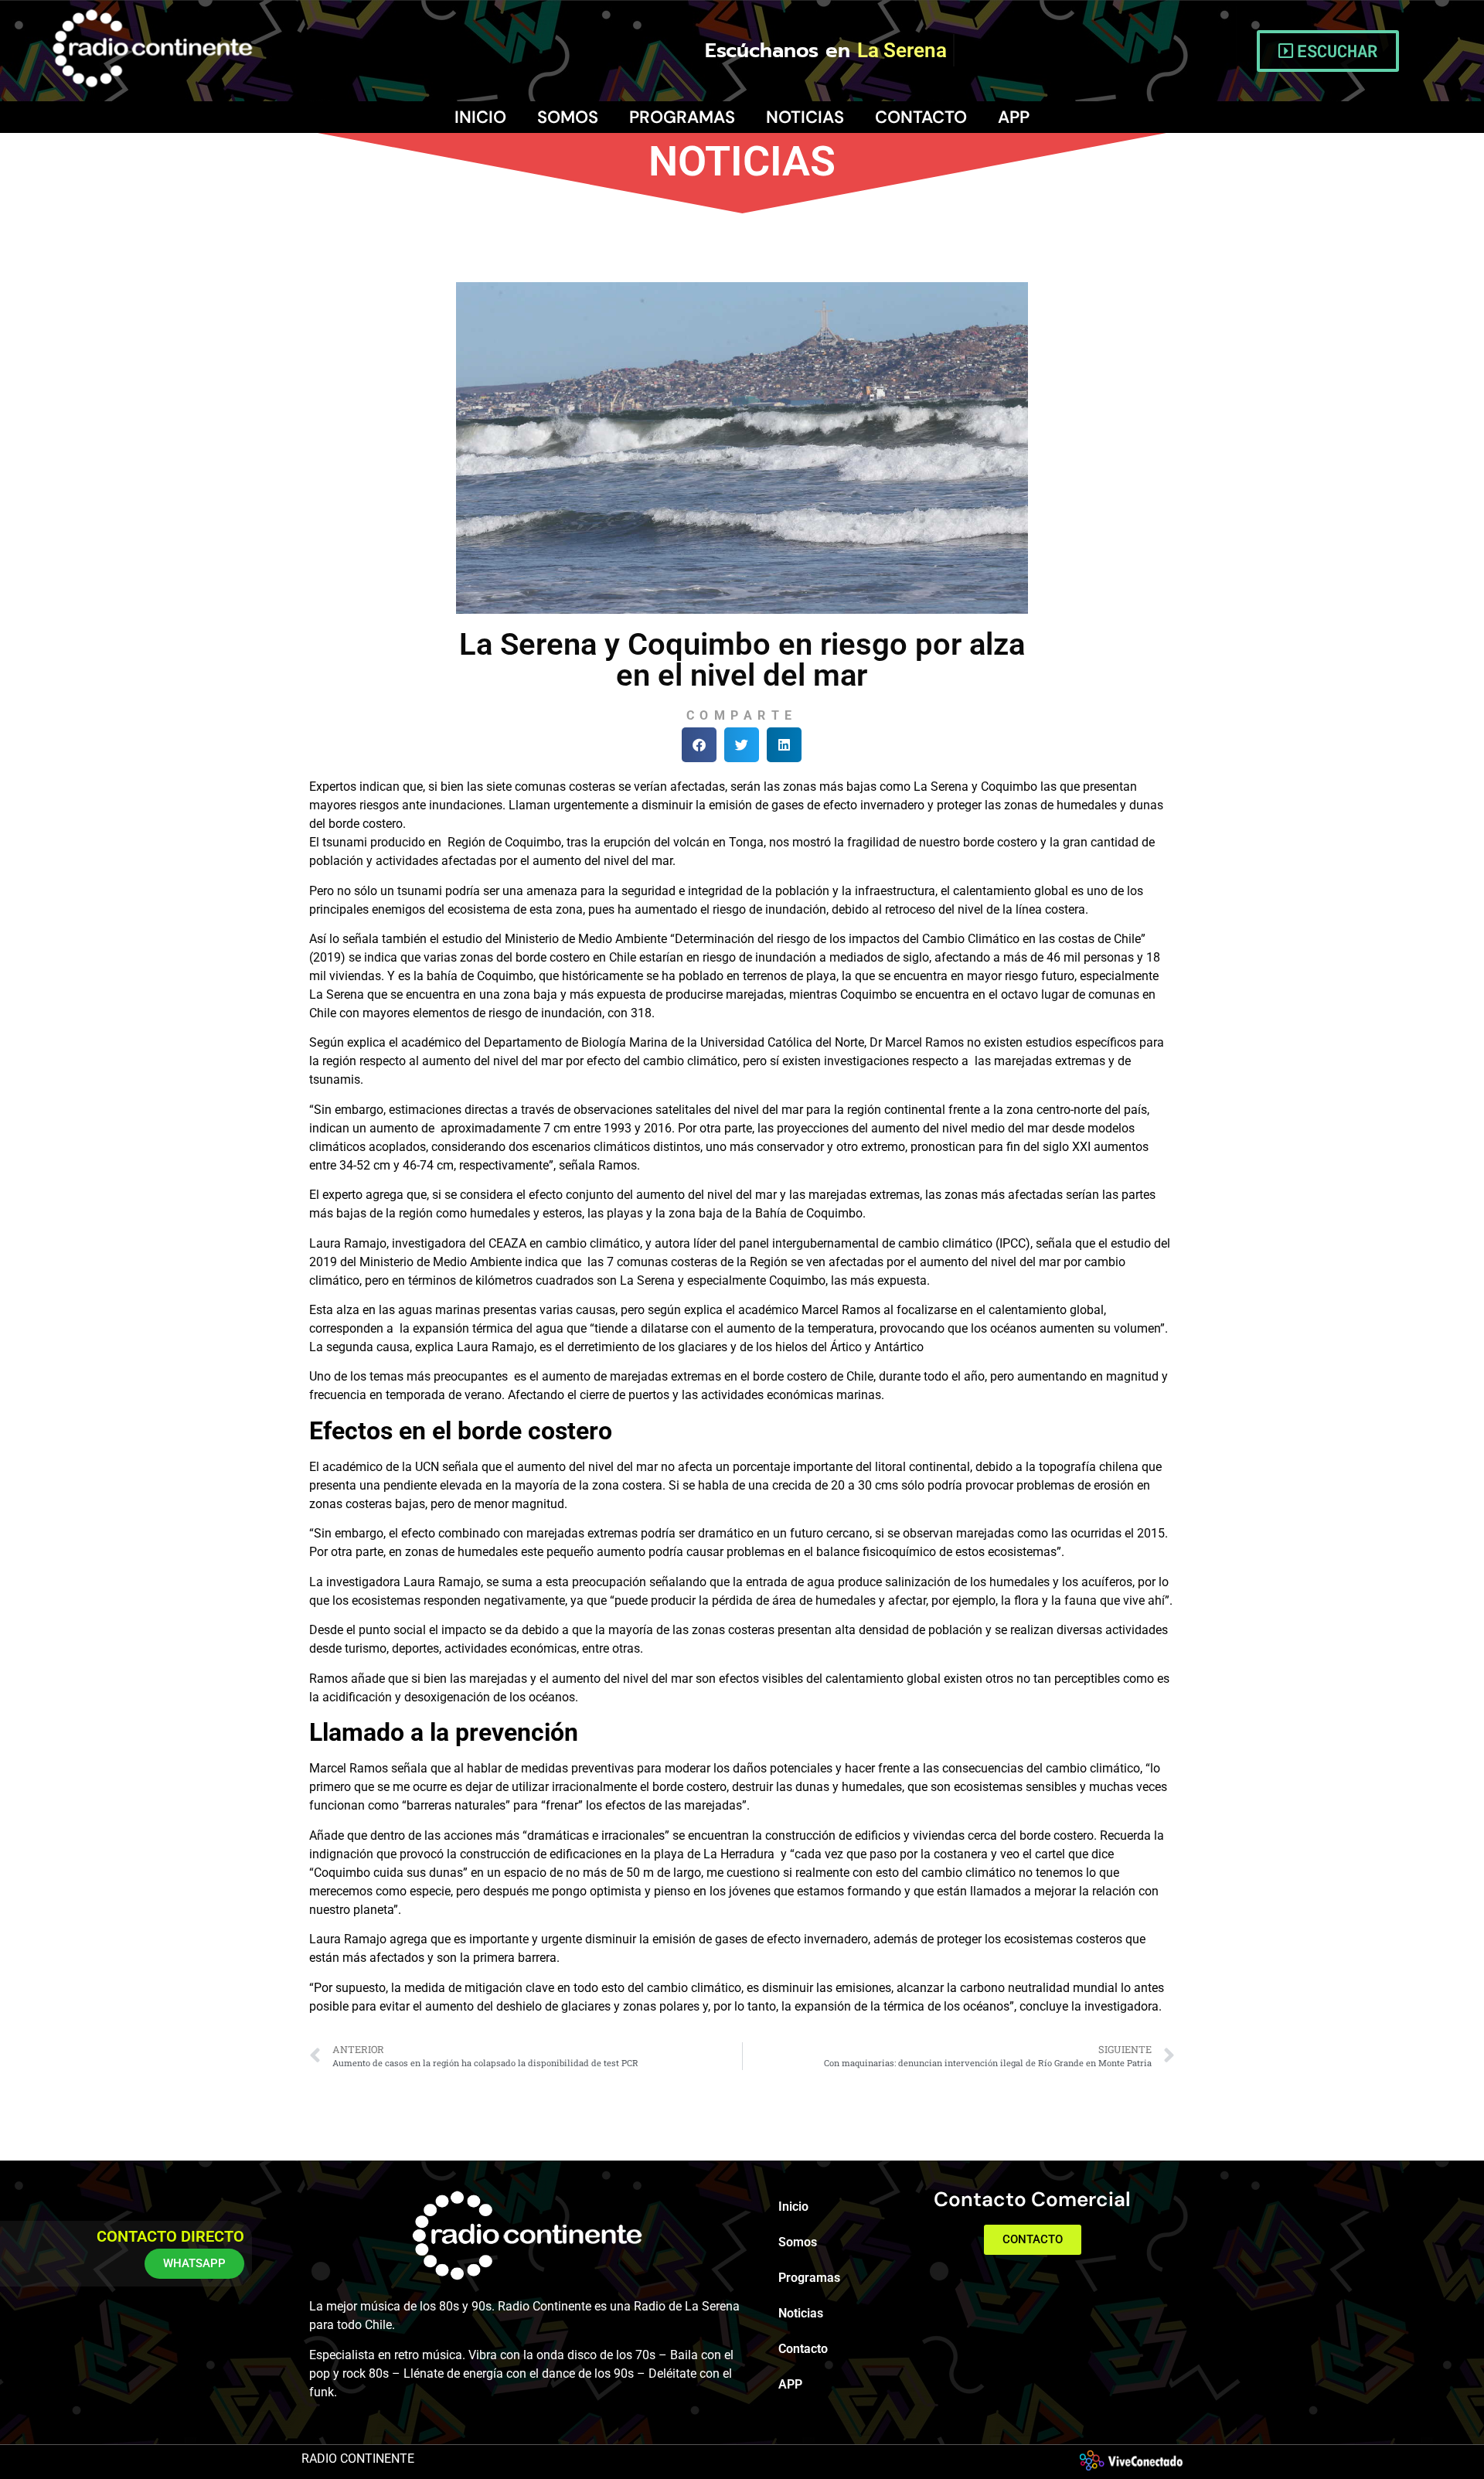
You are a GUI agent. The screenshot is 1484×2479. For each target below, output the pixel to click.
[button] (699, 745)
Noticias (805, 117)
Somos (568, 117)
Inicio (480, 117)
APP (1014, 117)
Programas (682, 117)
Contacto (921, 117)
